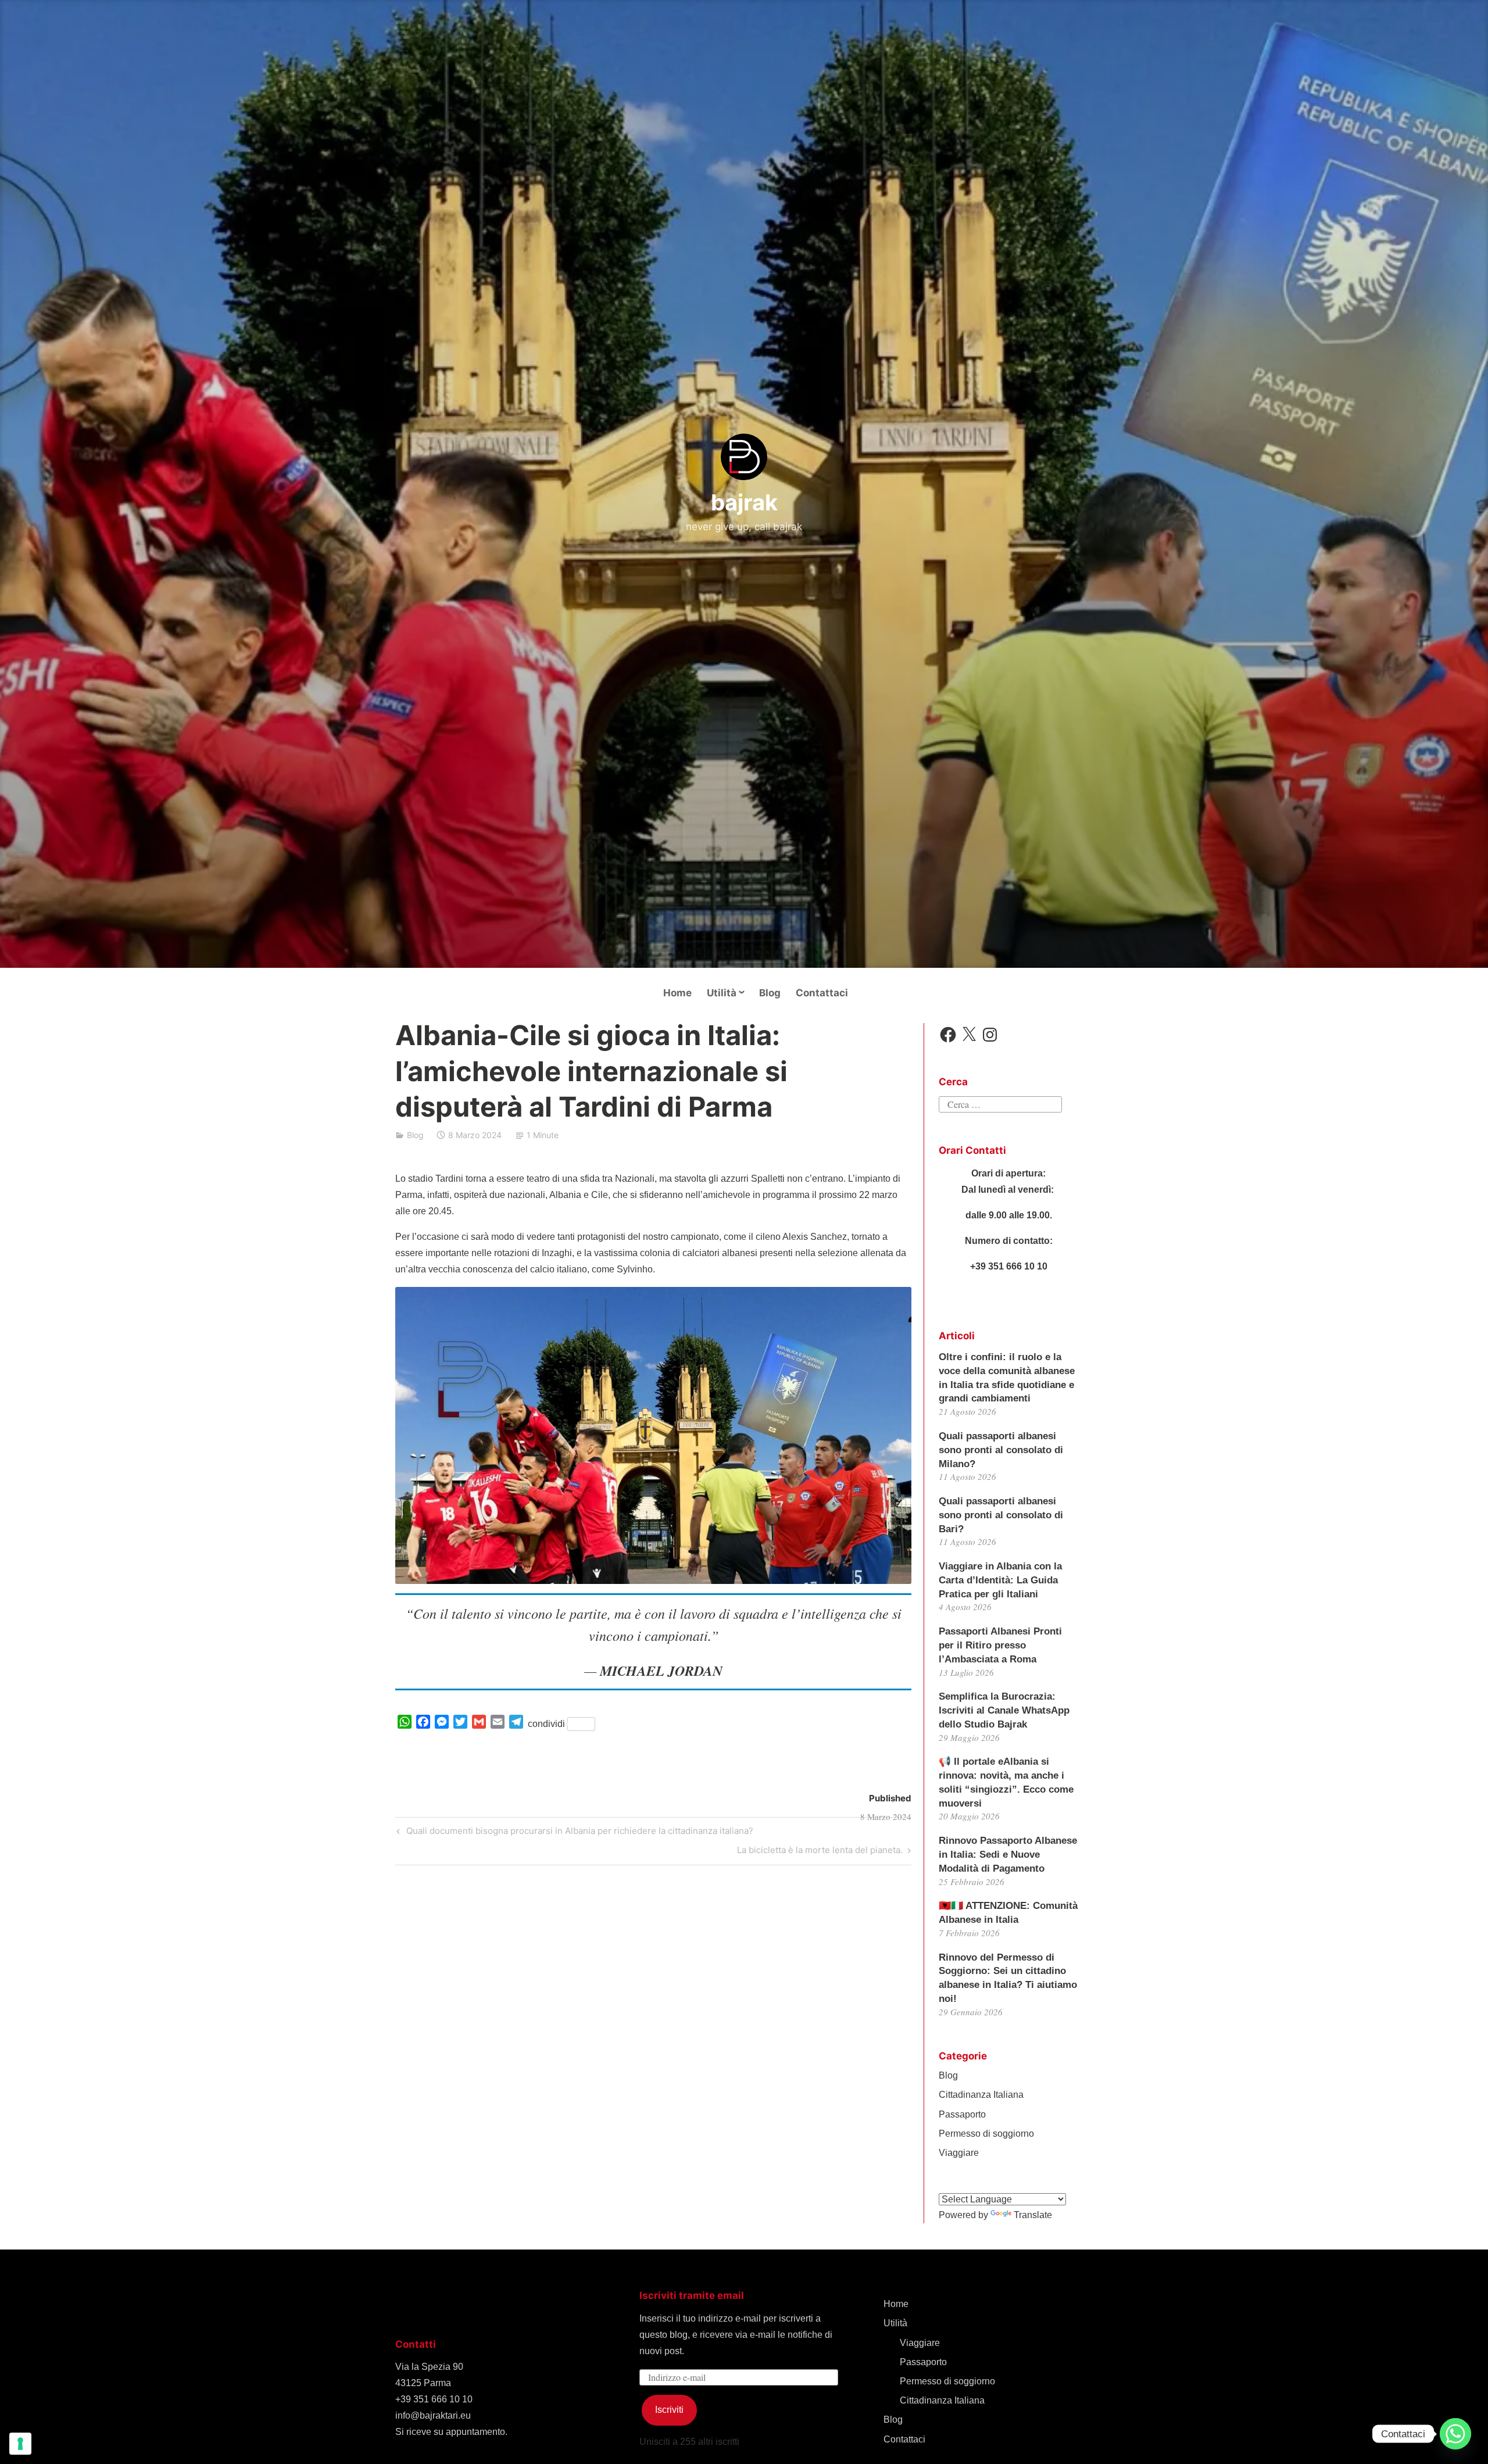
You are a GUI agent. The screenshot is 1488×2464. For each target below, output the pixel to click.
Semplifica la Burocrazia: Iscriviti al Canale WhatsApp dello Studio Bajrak (1004, 1710)
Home (677, 993)
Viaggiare (959, 2153)
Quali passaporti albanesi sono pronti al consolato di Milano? (1001, 1450)
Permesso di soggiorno (986, 2134)
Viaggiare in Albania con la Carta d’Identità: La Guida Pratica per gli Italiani (1000, 1580)
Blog (770, 993)
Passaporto (962, 2114)
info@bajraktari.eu (433, 2415)
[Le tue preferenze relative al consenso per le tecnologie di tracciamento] (20, 2444)
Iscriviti (669, 2410)
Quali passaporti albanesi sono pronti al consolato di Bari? (1001, 1515)
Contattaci (822, 993)
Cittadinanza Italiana (981, 2095)
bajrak (744, 502)
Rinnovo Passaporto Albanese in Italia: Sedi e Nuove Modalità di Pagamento (1008, 1855)
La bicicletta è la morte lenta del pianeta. (820, 1852)
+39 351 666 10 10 (434, 2399)
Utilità (722, 993)
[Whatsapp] (1455, 2434)
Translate (1033, 2215)
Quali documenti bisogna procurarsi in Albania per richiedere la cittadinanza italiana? (578, 1833)
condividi (546, 1724)
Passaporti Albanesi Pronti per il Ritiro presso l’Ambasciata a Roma (1000, 1645)
